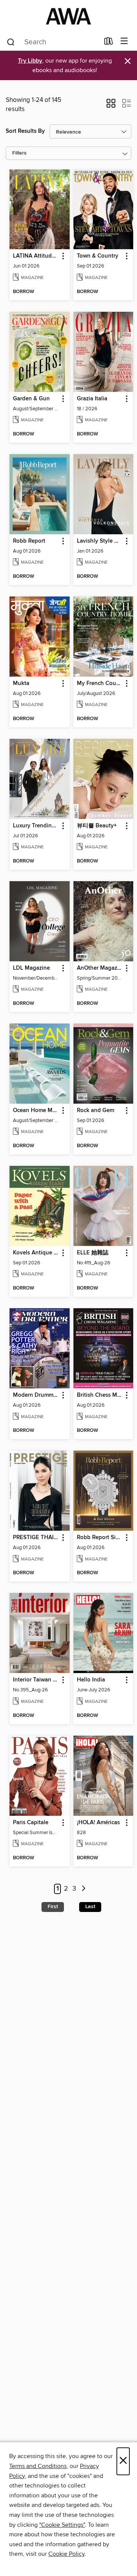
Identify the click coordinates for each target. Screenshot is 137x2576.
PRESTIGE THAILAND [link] (36, 1538)
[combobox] (53, 42)
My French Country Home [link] (100, 683)
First (53, 1907)
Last (90, 1907)
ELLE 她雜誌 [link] (93, 1253)
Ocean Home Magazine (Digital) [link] (36, 1111)
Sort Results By (25, 131)
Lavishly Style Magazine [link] (100, 541)
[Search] (11, 42)
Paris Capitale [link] (31, 1823)
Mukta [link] (21, 683)
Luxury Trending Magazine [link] (36, 826)
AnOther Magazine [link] (100, 968)
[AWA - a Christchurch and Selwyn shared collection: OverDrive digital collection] (68, 16)
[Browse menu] (124, 41)
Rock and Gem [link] (96, 1111)
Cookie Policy (66, 2554)
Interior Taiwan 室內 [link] (36, 1680)
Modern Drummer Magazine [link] (36, 1395)
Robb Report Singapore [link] (100, 1538)
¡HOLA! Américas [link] (98, 1823)
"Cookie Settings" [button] (62, 2525)
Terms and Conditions (38, 2466)
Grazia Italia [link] (92, 399)
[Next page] (84, 1889)
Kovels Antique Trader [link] (36, 1253)
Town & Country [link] (98, 256)
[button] (111, 106)
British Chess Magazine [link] (100, 1395)
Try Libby (30, 61)
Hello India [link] (91, 1680)
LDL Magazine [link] (31, 968)
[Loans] (109, 43)
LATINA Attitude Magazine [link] (36, 256)
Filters (19, 153)
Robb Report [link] (29, 541)
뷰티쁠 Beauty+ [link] (97, 826)
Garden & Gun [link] (31, 399)
